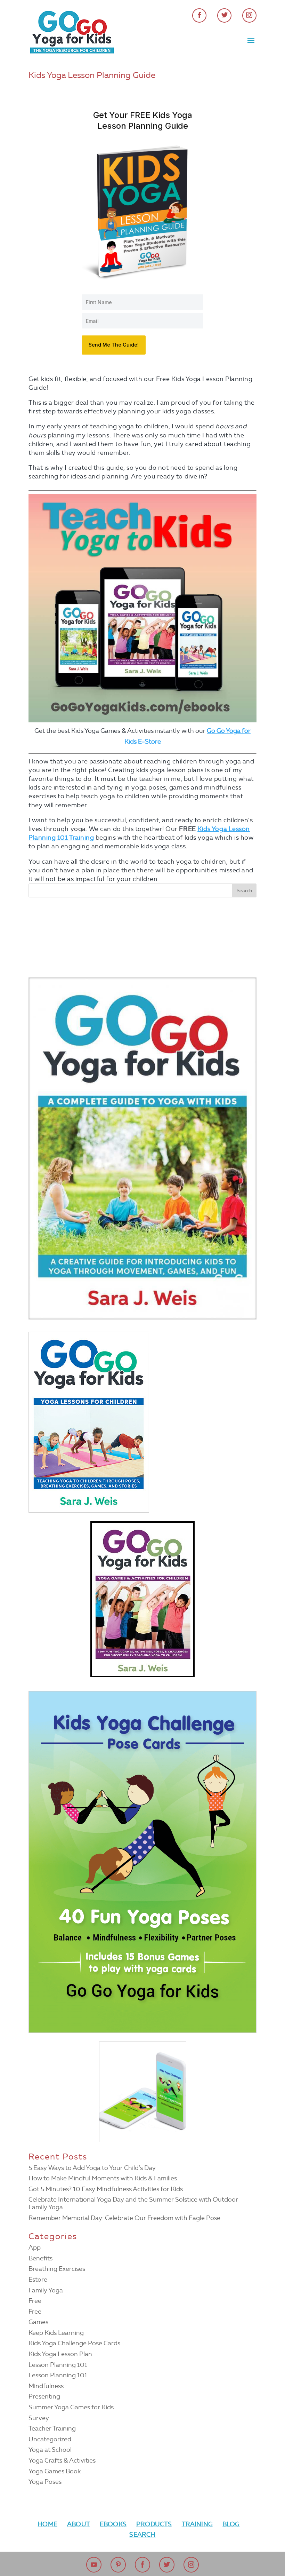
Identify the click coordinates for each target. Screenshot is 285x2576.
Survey (39, 2418)
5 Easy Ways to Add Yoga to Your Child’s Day (92, 2168)
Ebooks (113, 2524)
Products (154, 2524)
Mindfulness (46, 2386)
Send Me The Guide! (114, 345)
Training (197, 2524)
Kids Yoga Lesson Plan (60, 2354)
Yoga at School (50, 2450)
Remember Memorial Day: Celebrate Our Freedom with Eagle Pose (124, 2218)
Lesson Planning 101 (58, 2365)
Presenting (44, 2396)
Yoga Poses (45, 2482)
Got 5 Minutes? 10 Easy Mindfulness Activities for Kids (106, 2189)
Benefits (40, 2258)
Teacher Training (52, 2428)
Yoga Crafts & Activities (62, 2460)
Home (47, 2524)
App (35, 2248)
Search (142, 2535)
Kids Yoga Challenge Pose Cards (74, 2343)
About (79, 2524)
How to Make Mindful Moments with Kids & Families (103, 2178)
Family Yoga (46, 2290)
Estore (38, 2280)
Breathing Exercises (57, 2269)
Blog (231, 2524)
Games (38, 2322)
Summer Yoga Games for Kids (71, 2407)
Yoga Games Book (55, 2471)
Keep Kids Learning (56, 2333)
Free (35, 2301)
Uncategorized (50, 2439)
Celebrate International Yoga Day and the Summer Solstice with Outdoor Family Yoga (133, 2203)
